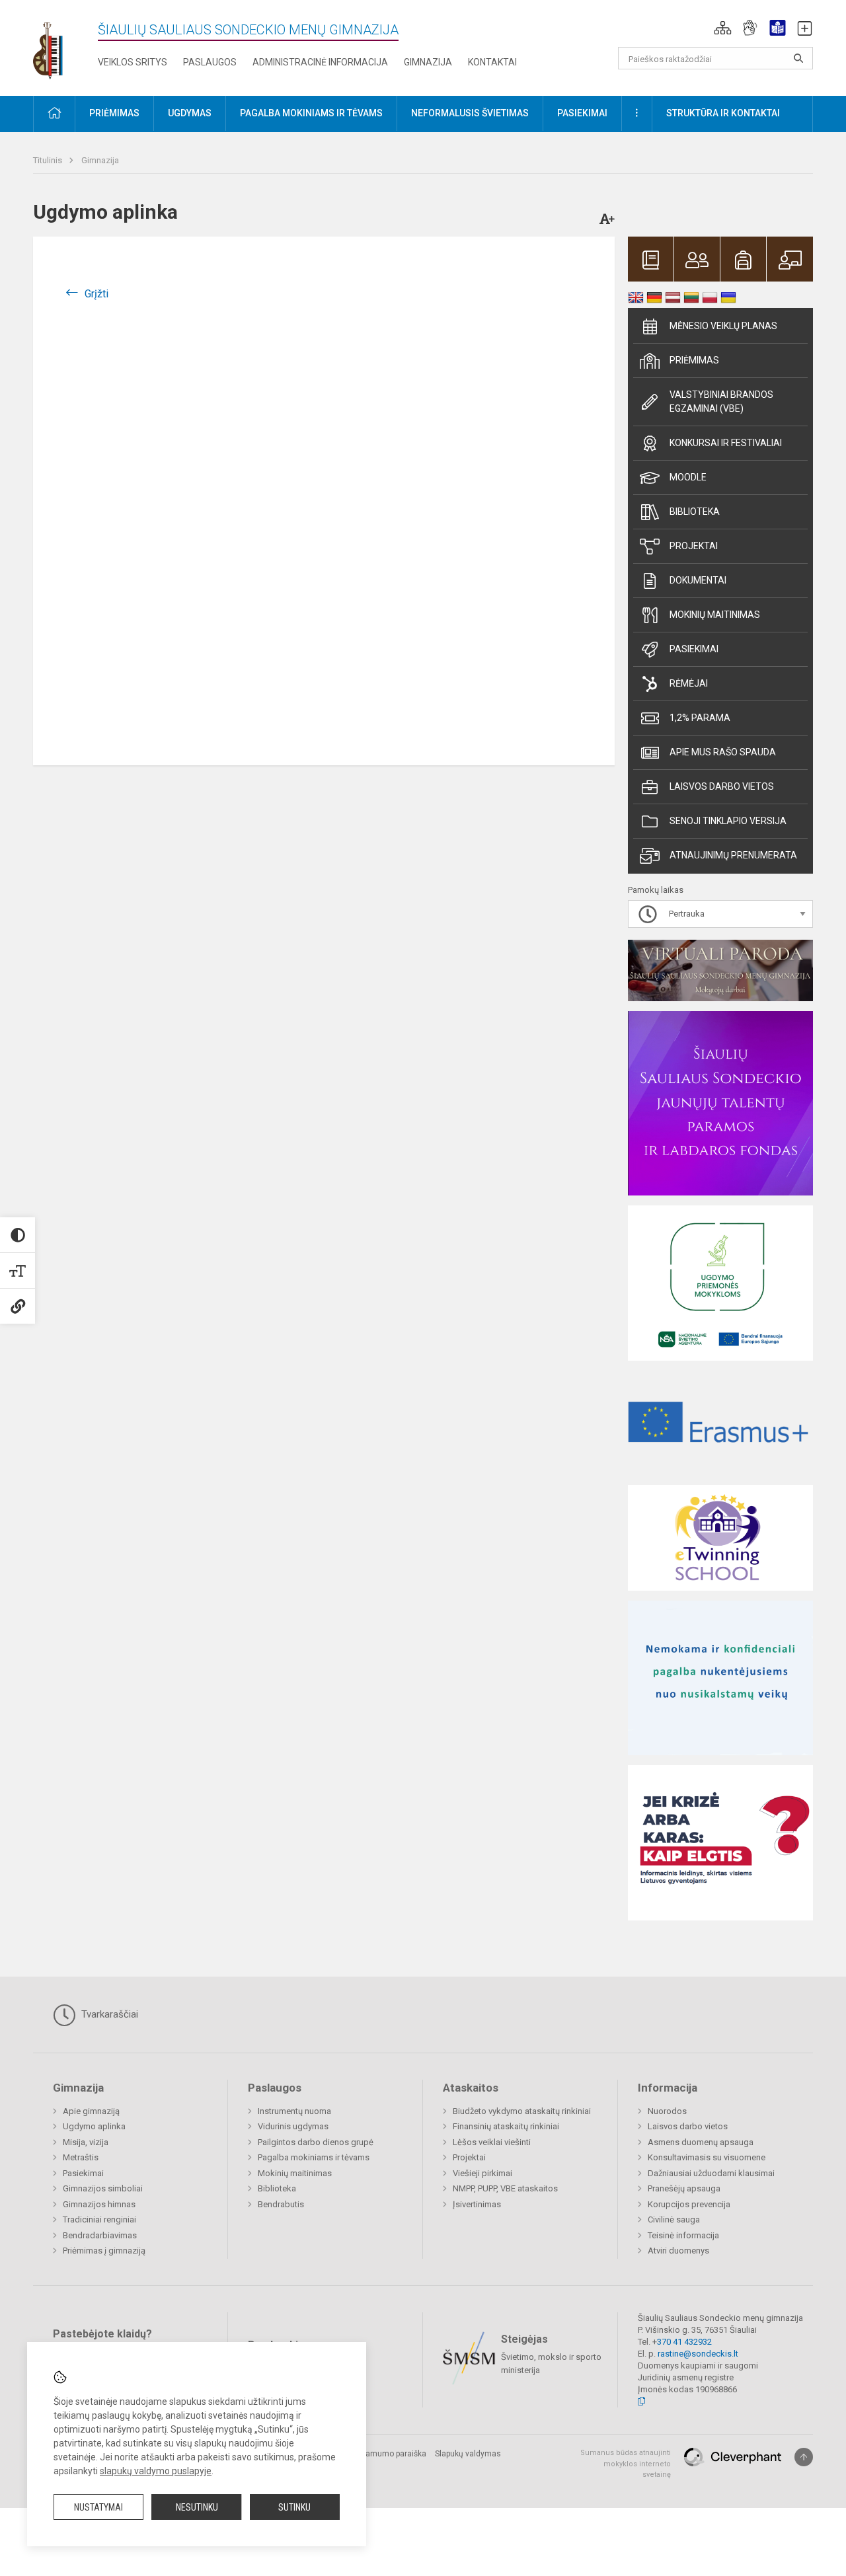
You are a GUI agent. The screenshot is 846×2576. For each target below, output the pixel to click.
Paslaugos (210, 62)
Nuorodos (667, 2111)
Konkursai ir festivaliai (726, 443)
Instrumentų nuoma (294, 2111)
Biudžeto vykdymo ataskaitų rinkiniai (522, 2111)
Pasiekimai (694, 649)
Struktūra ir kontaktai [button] (723, 113)
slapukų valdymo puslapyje (156, 2471)
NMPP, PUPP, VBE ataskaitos (505, 2188)
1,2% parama (700, 718)
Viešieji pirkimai (482, 2173)
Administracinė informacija (320, 62)
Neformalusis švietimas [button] (470, 113)
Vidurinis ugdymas (293, 2126)
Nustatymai (98, 2507)
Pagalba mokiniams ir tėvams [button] (311, 113)
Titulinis (49, 160)
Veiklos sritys (133, 62)
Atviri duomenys (678, 2251)
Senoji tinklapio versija (728, 821)
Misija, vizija (86, 2142)
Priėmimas (694, 360)
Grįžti (96, 294)
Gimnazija (428, 62)
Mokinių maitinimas (715, 615)
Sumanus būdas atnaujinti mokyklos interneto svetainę (626, 2464)
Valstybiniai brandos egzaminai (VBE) (721, 401)
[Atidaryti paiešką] (798, 58)
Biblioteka (695, 511)
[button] (723, 28)
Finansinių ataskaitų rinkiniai (506, 2126)
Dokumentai (698, 580)
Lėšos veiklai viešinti (492, 2142)
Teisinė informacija (683, 2235)
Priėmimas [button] (114, 113)
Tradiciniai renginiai (99, 2219)
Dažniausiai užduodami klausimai (711, 2173)
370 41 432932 (684, 2342)
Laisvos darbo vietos (722, 786)
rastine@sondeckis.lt (698, 2354)
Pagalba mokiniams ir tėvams (314, 2157)
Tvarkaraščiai (108, 2014)
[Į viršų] (804, 2457)
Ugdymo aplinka (94, 2126)
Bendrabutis (281, 2204)
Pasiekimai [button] (582, 113)
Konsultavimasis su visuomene (707, 2157)
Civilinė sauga (674, 2219)
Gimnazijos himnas (99, 2204)
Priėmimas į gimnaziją (104, 2251)
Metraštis (81, 2157)
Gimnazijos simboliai (103, 2188)
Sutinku (294, 2507)
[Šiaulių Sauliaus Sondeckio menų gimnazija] (58, 45)
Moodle (688, 477)
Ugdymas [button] (190, 113)
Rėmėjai (689, 683)
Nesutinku (197, 2507)
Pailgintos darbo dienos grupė (316, 2142)
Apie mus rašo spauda (723, 752)
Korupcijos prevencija (689, 2204)
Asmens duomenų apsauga (701, 2142)
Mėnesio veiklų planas (723, 326)
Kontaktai (492, 62)
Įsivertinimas (477, 2204)
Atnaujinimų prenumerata (733, 855)
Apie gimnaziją (91, 2111)
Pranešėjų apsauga (684, 2188)
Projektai (694, 546)
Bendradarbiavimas (100, 2235)
